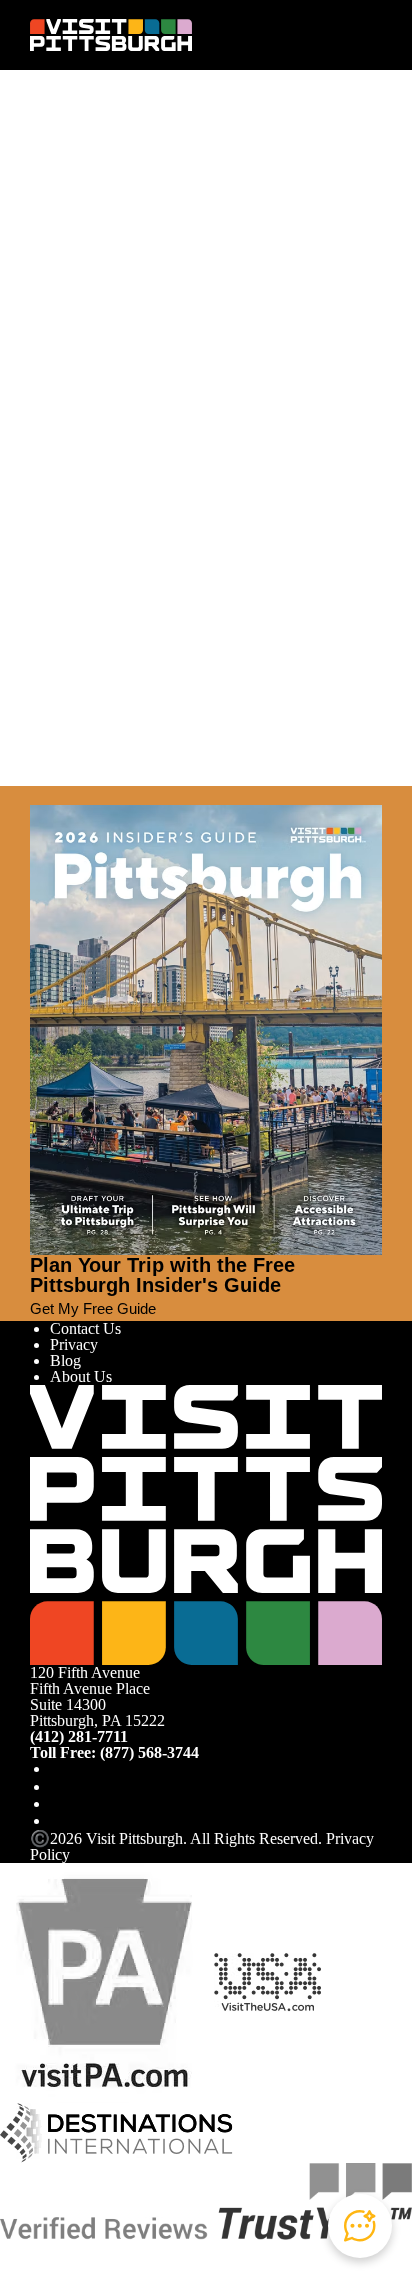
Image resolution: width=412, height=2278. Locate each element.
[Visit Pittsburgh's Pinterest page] (58, 1820)
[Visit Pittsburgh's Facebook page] (58, 1768)
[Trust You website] (206, 2199)
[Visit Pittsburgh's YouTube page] (58, 1803)
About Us (81, 1376)
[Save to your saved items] (46, 382)
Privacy (74, 1344)
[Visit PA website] (105, 1980)
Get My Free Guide (93, 1308)
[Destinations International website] (116, 2130)
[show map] (74, 382)
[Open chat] (360, 2226)
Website (55, 270)
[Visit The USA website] (267, 1980)
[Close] (38, 795)
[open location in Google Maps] (206, 422)
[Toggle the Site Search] (335, 34)
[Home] (111, 34)
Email (102, 270)
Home (85, 157)
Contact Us (85, 1328)
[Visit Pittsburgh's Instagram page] (58, 1786)
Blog (65, 1360)
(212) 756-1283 (79, 452)
